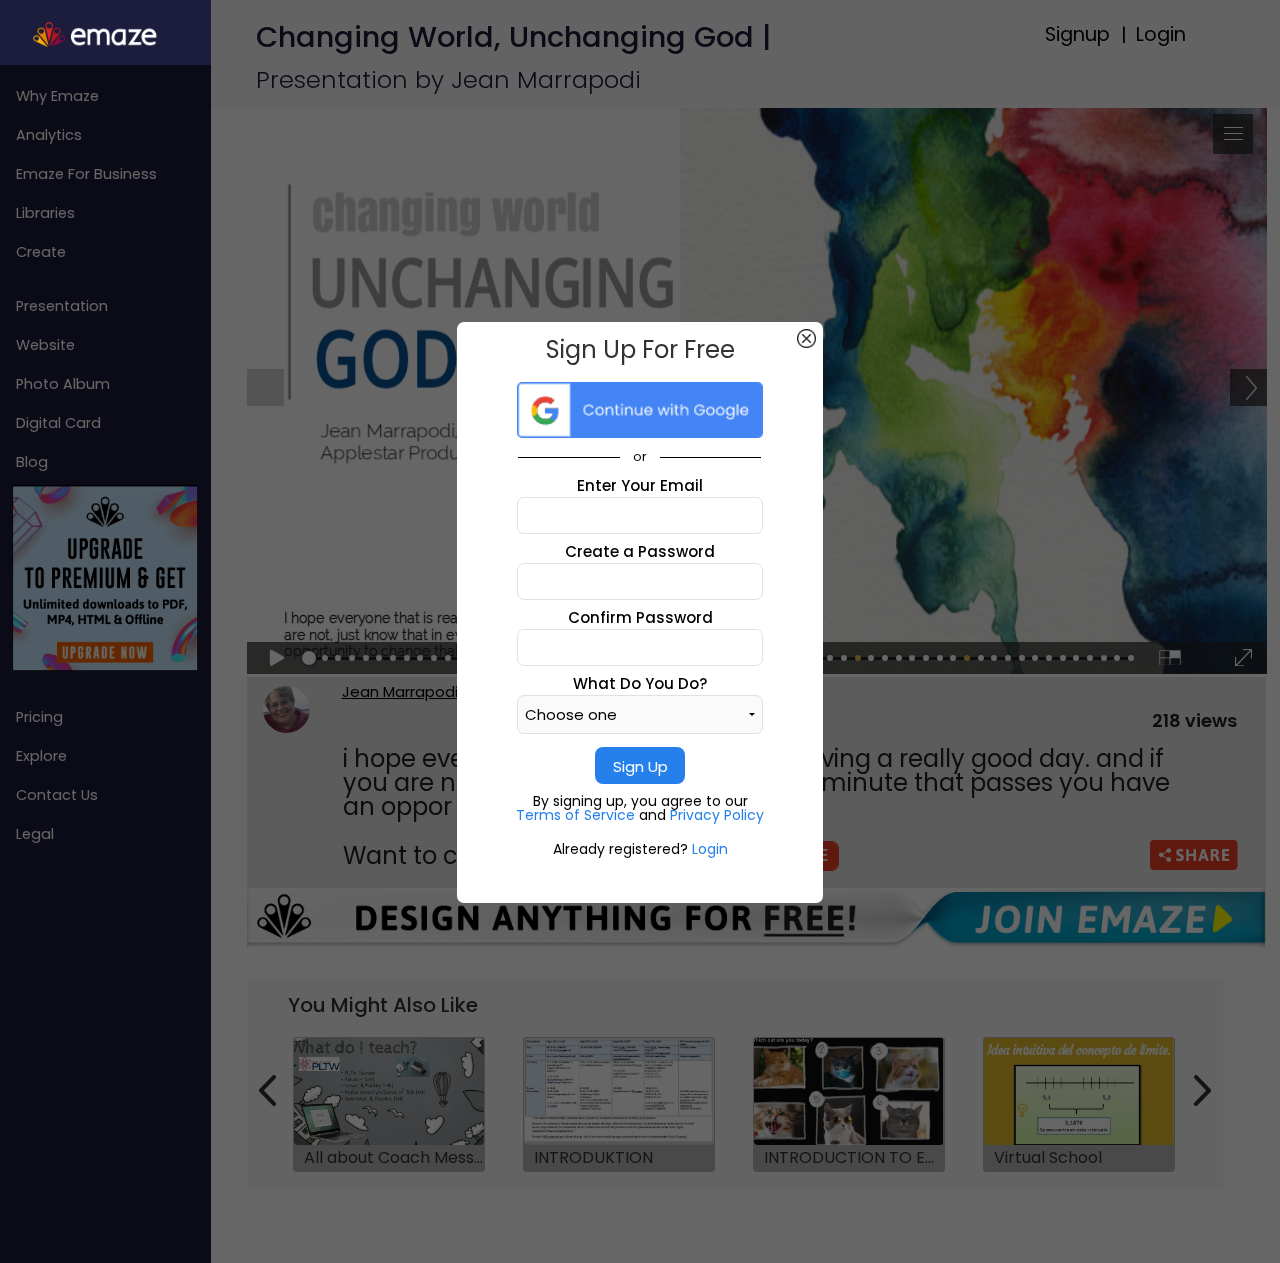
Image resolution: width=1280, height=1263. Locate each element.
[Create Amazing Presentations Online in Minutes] (105, 35)
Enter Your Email (640, 485)
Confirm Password (640, 617)
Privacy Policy (717, 815)
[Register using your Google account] (640, 410)
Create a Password (640, 551)
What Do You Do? (640, 683)
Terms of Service (577, 815)
